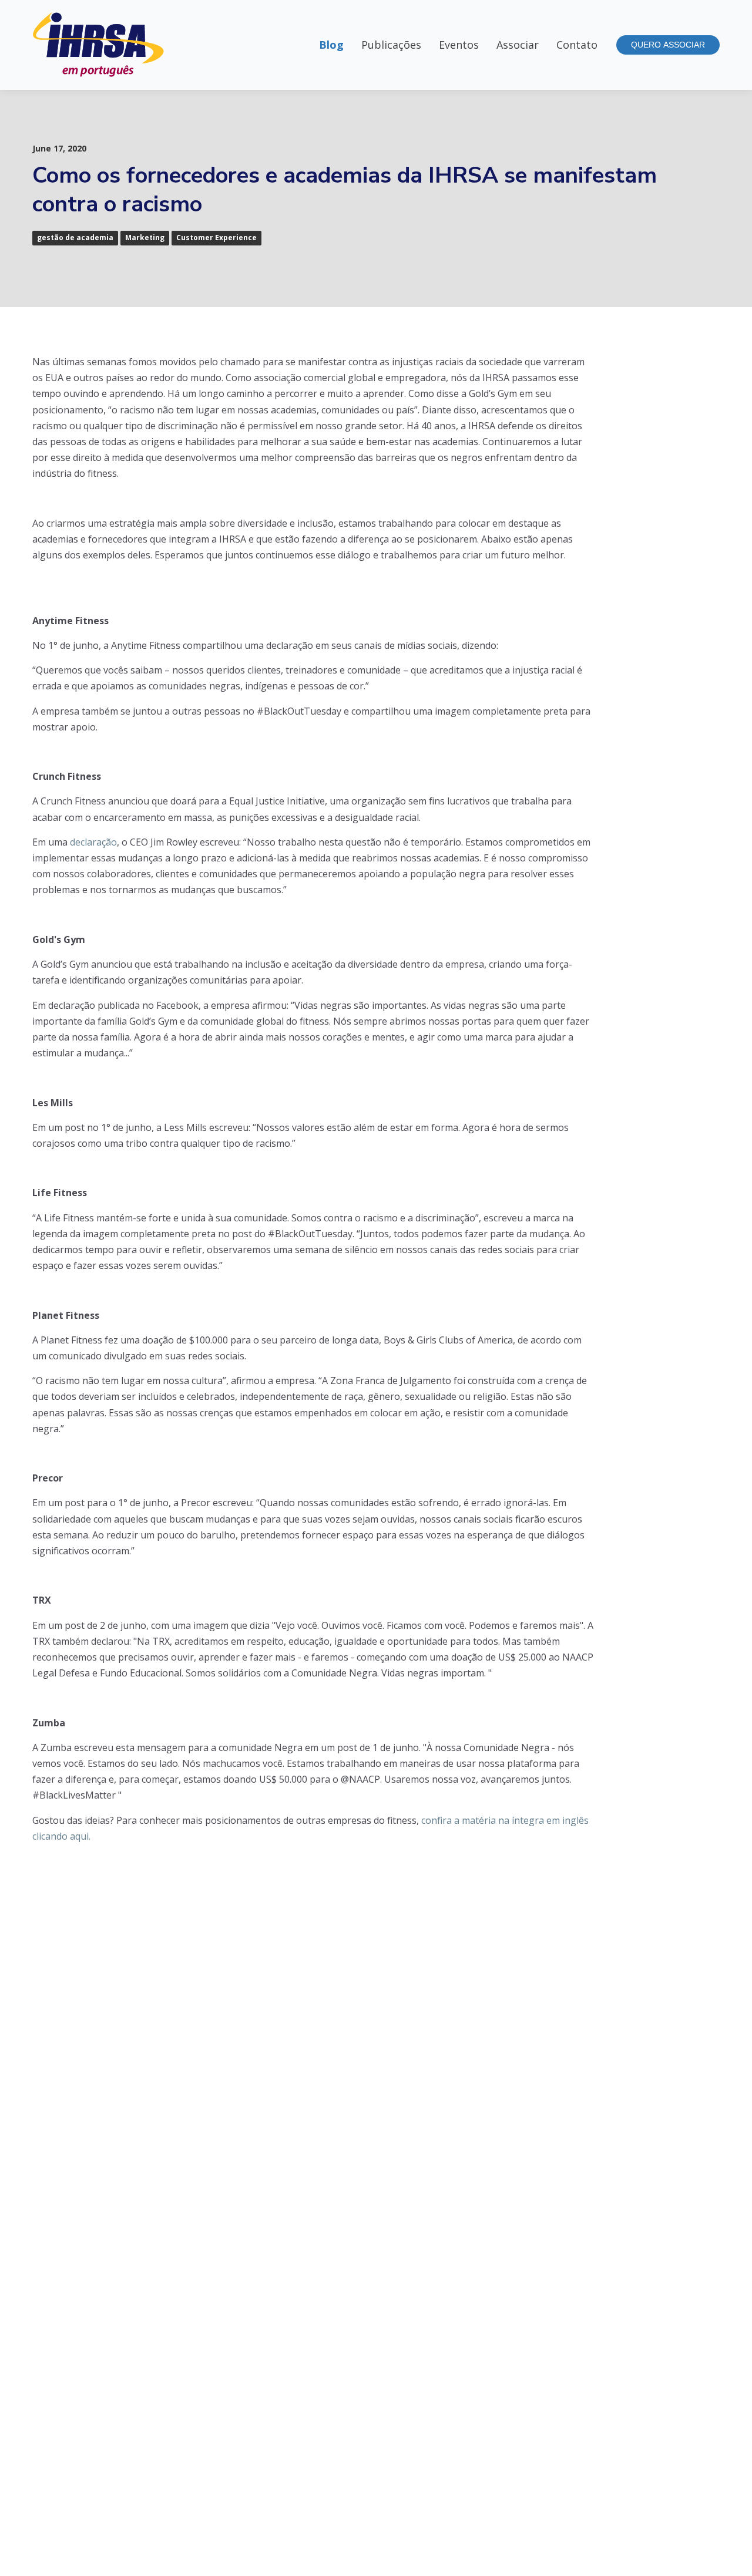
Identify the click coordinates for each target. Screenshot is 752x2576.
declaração (93, 842)
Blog (331, 45)
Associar (518, 45)
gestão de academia (75, 238)
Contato (577, 45)
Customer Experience (216, 238)
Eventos (459, 45)
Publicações (391, 45)
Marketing (145, 238)
